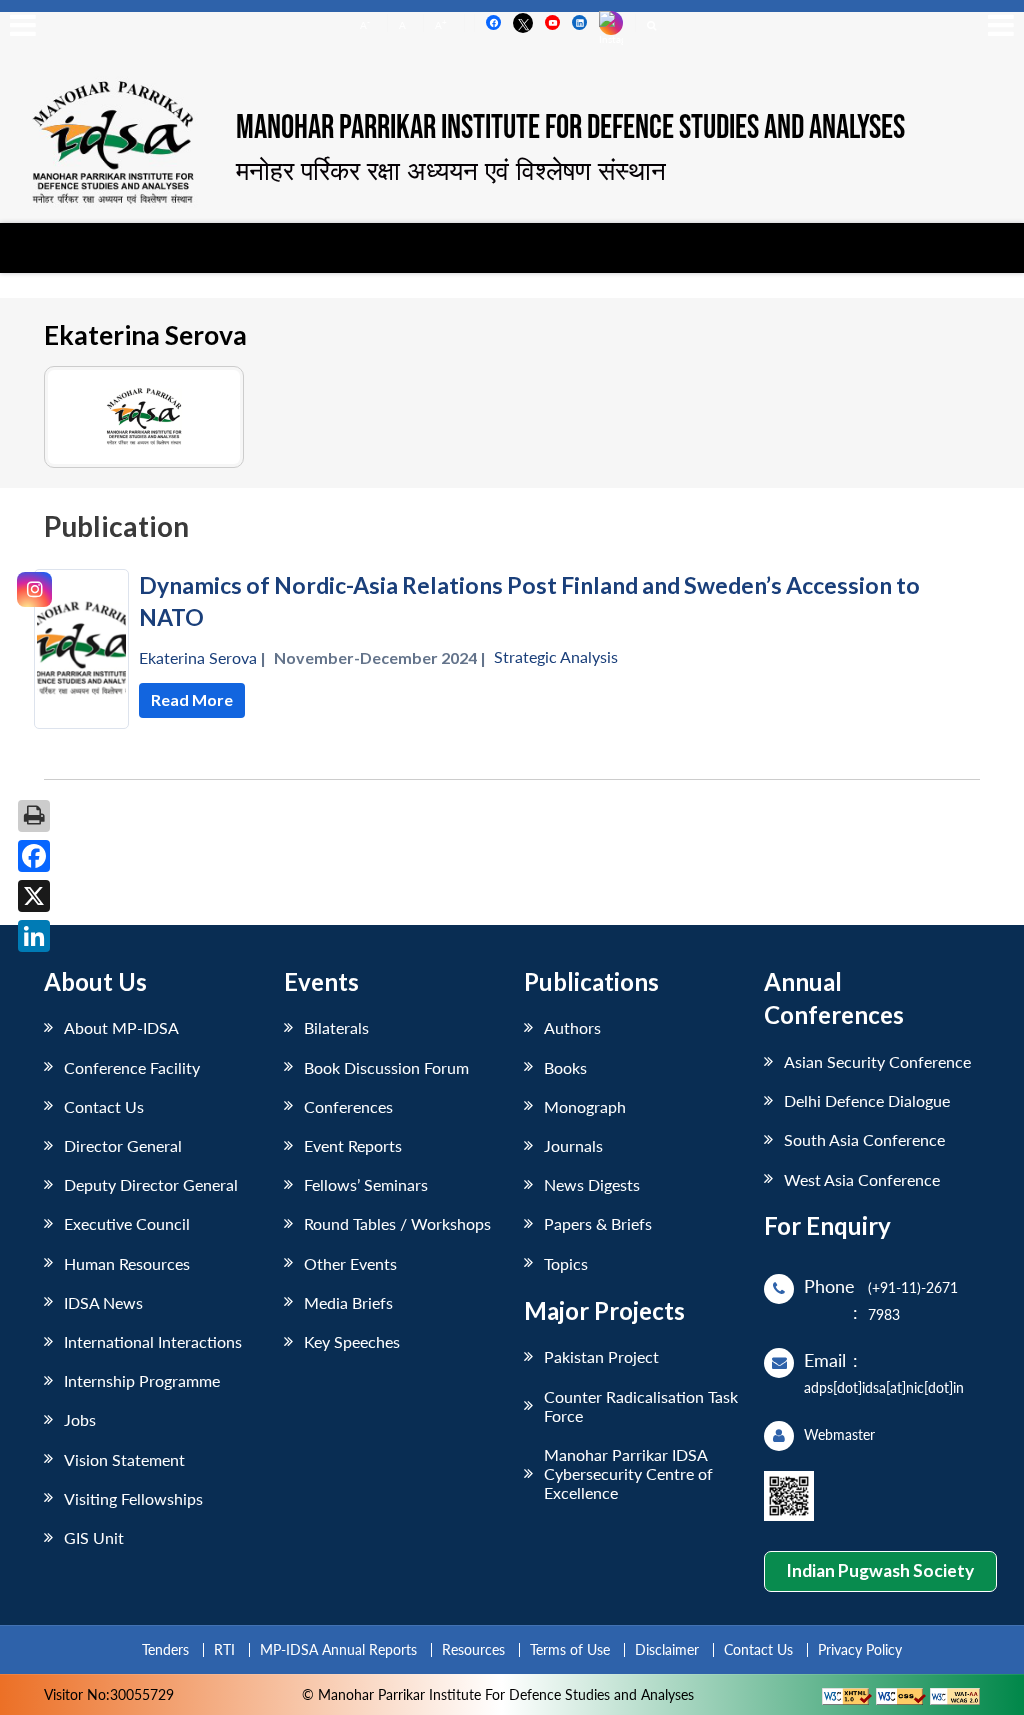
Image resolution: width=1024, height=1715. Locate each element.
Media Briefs (348, 1302)
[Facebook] (34, 856)
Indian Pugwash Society (880, 1570)
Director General (123, 1145)
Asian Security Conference (877, 1061)
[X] (34, 896)
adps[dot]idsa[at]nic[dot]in (884, 1387)
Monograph (585, 1106)
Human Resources (127, 1263)
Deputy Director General (151, 1184)
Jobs (80, 1419)
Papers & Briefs (598, 1223)
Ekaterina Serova (198, 657)
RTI (224, 1649)
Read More (192, 699)
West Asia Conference (862, 1179)
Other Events (350, 1263)
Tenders (165, 1649)
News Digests (592, 1184)
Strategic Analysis (556, 656)
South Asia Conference (864, 1139)
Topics (566, 1263)
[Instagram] (34, 589)
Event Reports (353, 1145)
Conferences (348, 1106)
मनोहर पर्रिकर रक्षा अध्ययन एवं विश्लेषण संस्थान (451, 170)
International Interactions (153, 1341)
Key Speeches (352, 1341)
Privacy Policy (860, 1649)
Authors (572, 1027)
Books (565, 1067)
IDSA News (103, 1302)
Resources (473, 1649)
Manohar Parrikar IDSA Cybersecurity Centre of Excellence (628, 1473)
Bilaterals (336, 1027)
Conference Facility (132, 1067)
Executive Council (127, 1223)
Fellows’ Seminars (366, 1184)
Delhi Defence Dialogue (867, 1100)
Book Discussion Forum (386, 1067)
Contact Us (104, 1106)
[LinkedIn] (34, 936)
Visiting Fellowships (133, 1498)
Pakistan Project (601, 1356)
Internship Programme (142, 1380)
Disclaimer (667, 1649)
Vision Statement (124, 1459)
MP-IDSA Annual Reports (338, 1649)
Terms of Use (570, 1649)
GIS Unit (94, 1537)
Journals (573, 1145)
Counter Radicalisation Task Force (641, 1406)
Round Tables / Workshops (397, 1223)
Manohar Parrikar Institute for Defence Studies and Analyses (570, 129)
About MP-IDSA (121, 1027)
